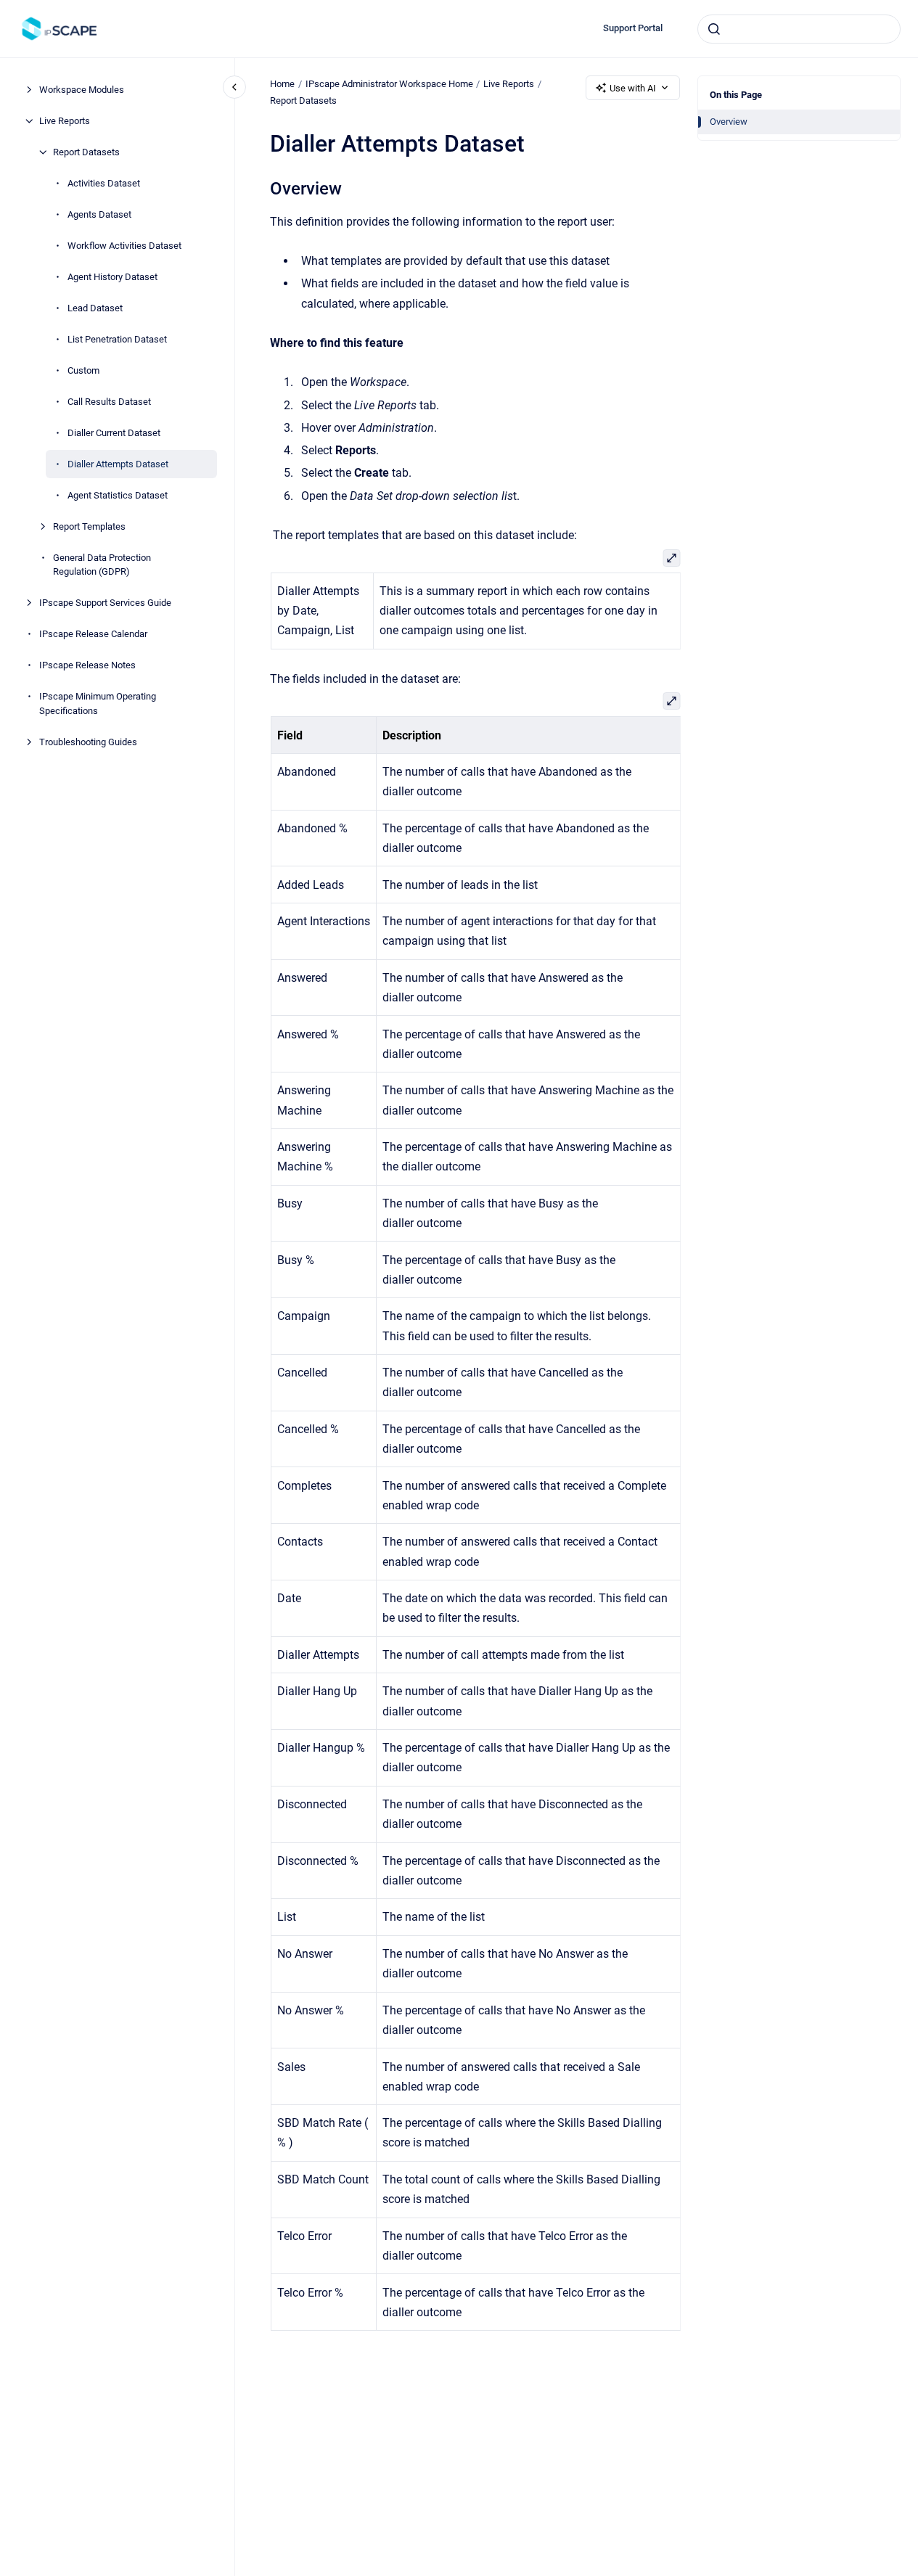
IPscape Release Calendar (93, 634)
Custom (83, 370)
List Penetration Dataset (117, 339)
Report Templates (89, 526)
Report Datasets (86, 152)
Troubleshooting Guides (88, 742)
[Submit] (714, 29)
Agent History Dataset (112, 277)
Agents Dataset (99, 214)
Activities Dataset (104, 183)
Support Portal (633, 28)
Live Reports (65, 121)
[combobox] (799, 29)
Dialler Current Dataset (114, 433)
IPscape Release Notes (87, 665)
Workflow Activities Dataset (124, 246)
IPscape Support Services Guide (105, 603)
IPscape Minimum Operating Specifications (98, 704)
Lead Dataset (95, 308)
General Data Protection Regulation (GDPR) (102, 565)
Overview (729, 122)
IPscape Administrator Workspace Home (389, 84)
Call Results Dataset (109, 402)
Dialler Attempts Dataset (118, 464)
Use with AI (633, 88)
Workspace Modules (82, 90)
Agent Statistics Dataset (118, 495)
